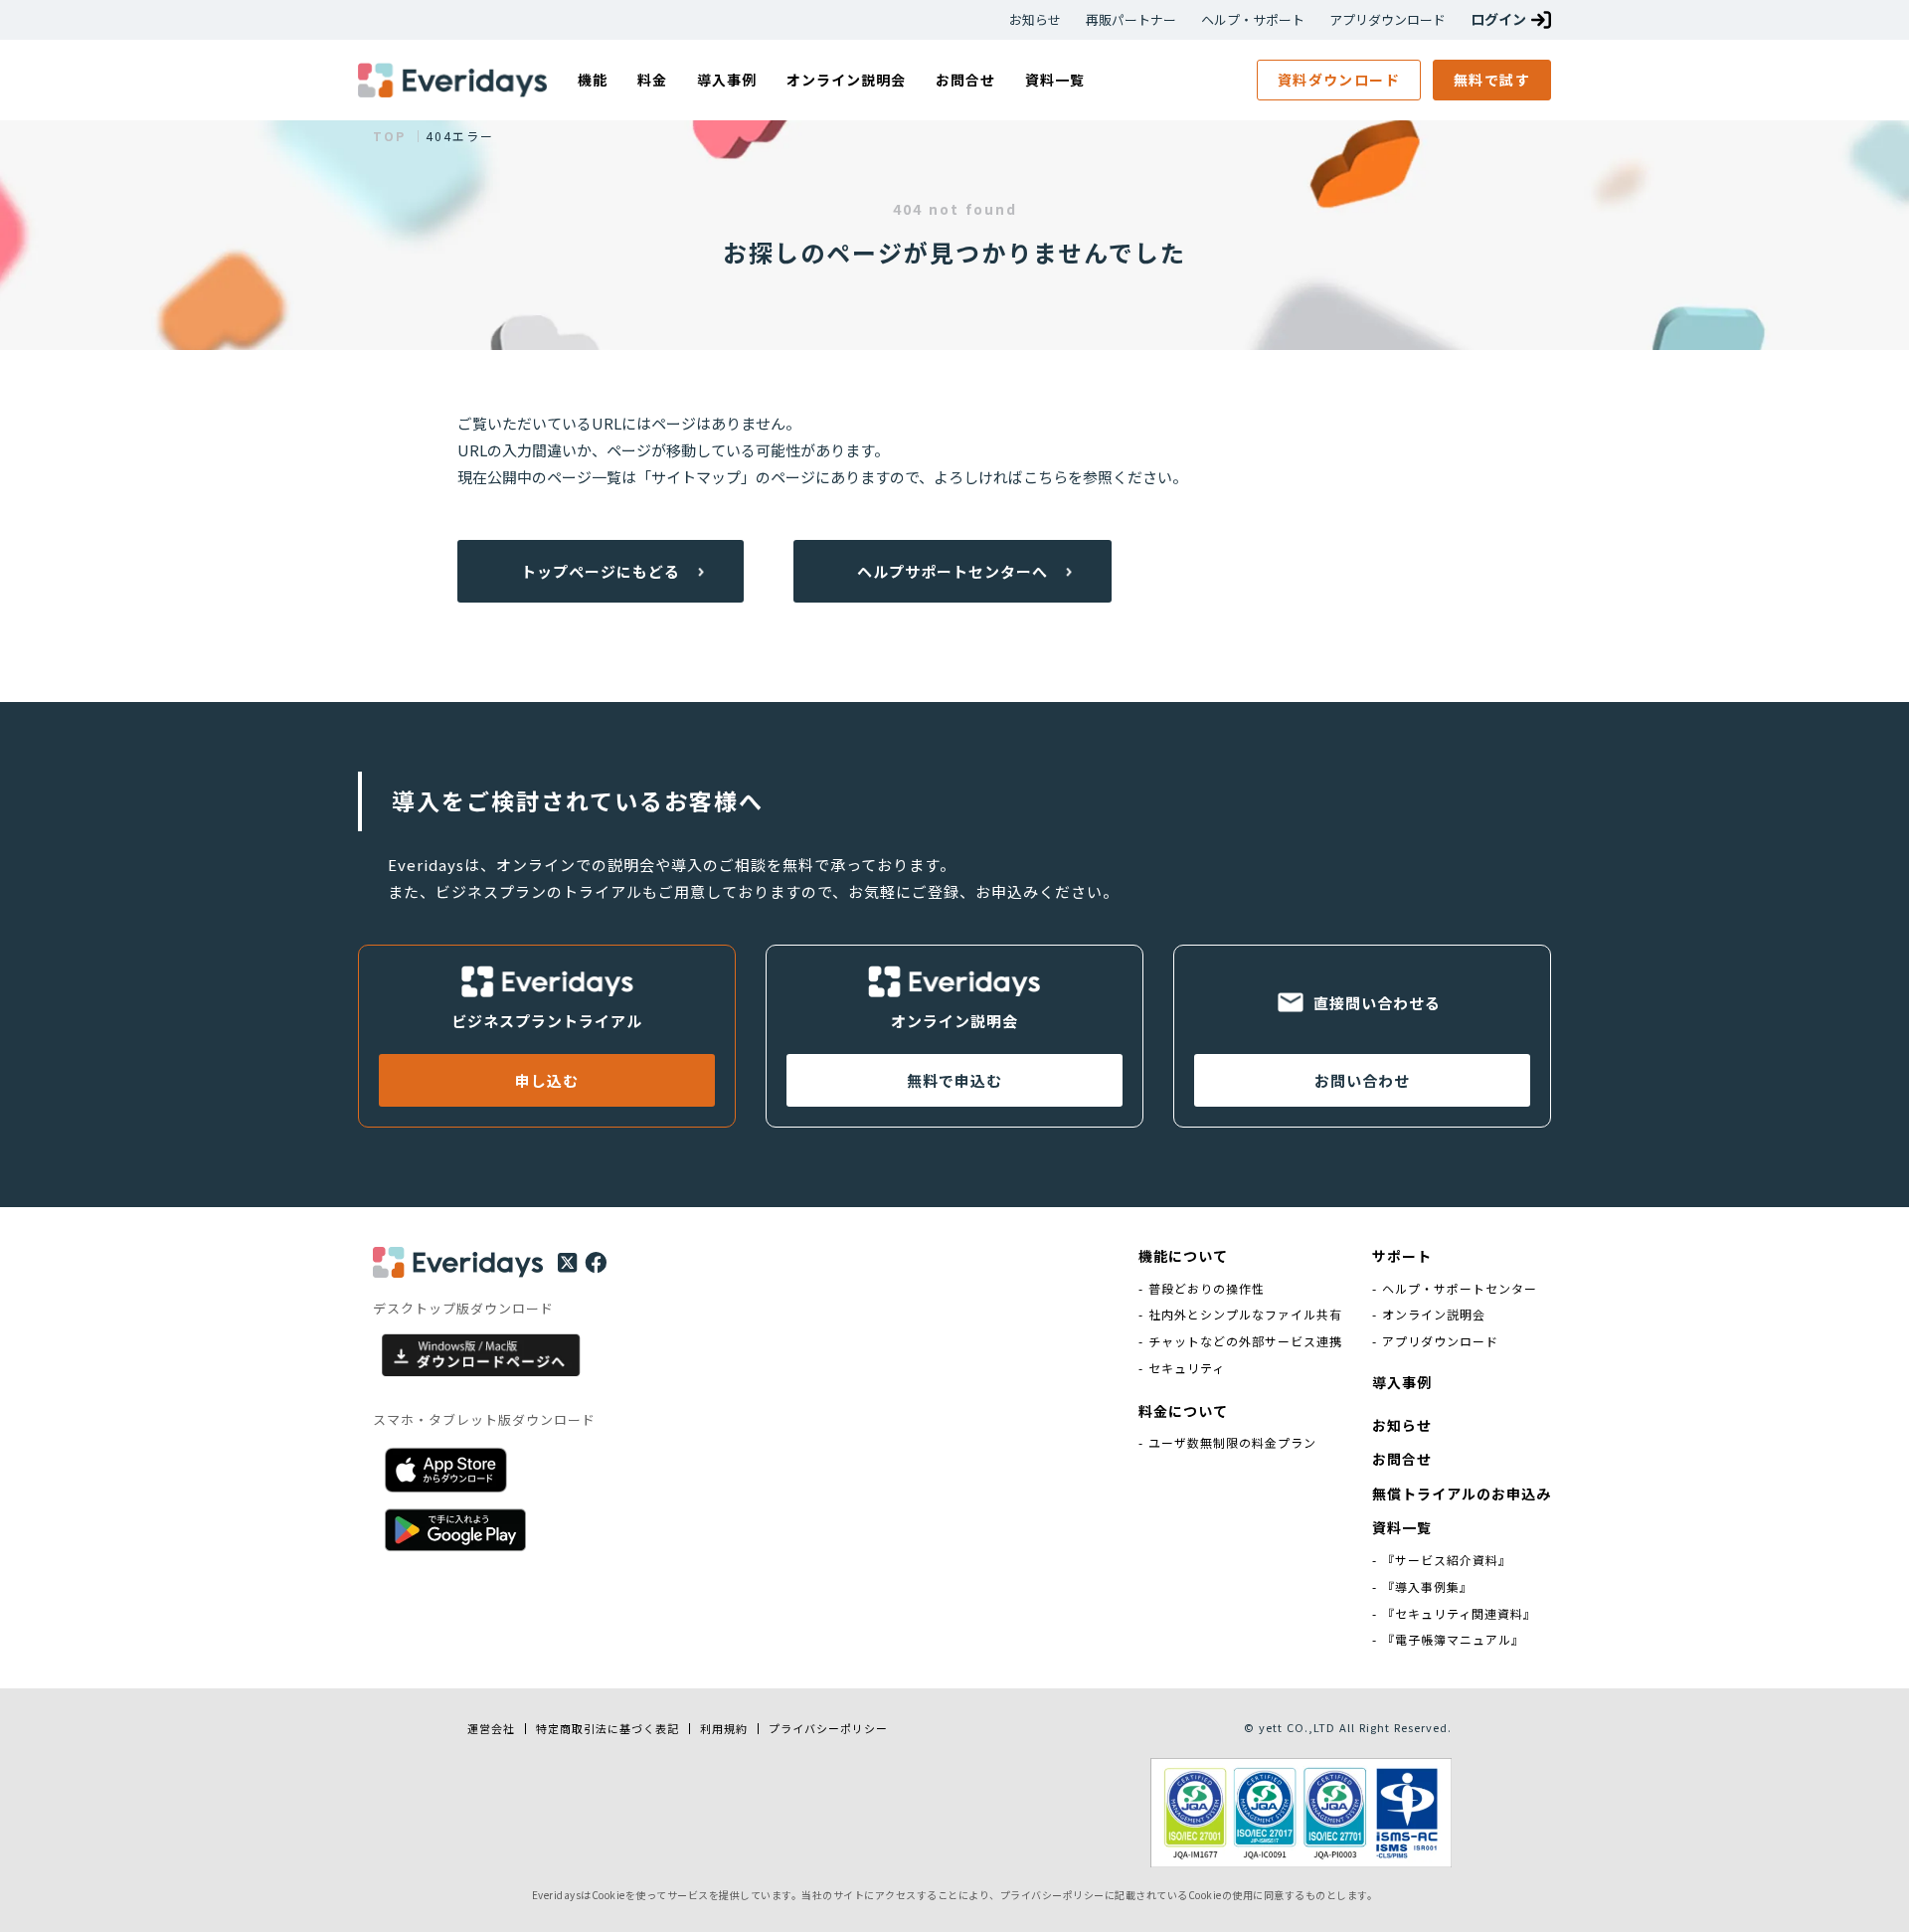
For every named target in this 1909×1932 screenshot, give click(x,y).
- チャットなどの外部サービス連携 (1240, 1341)
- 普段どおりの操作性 (1202, 1289)
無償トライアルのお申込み (1462, 1494)
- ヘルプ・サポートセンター (1455, 1289)
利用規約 (724, 1729)
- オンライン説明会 (1429, 1315)
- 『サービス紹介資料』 (1442, 1560)
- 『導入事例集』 (1422, 1587)
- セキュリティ (1182, 1368)
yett (1271, 1727)
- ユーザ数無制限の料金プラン (1227, 1443)
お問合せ (1402, 1459)
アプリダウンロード (1388, 20)
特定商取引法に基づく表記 (607, 1729)
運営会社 (491, 1729)
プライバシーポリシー (828, 1729)
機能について (1183, 1256)
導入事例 (1402, 1383)
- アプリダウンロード (1435, 1341)
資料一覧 (1402, 1528)
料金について (1183, 1411)
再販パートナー (1131, 20)
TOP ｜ (399, 136)
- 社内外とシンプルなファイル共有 (1240, 1315)
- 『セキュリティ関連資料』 (1454, 1614)
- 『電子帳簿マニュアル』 (1448, 1640)
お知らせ (1035, 20)
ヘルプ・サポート (1253, 20)
